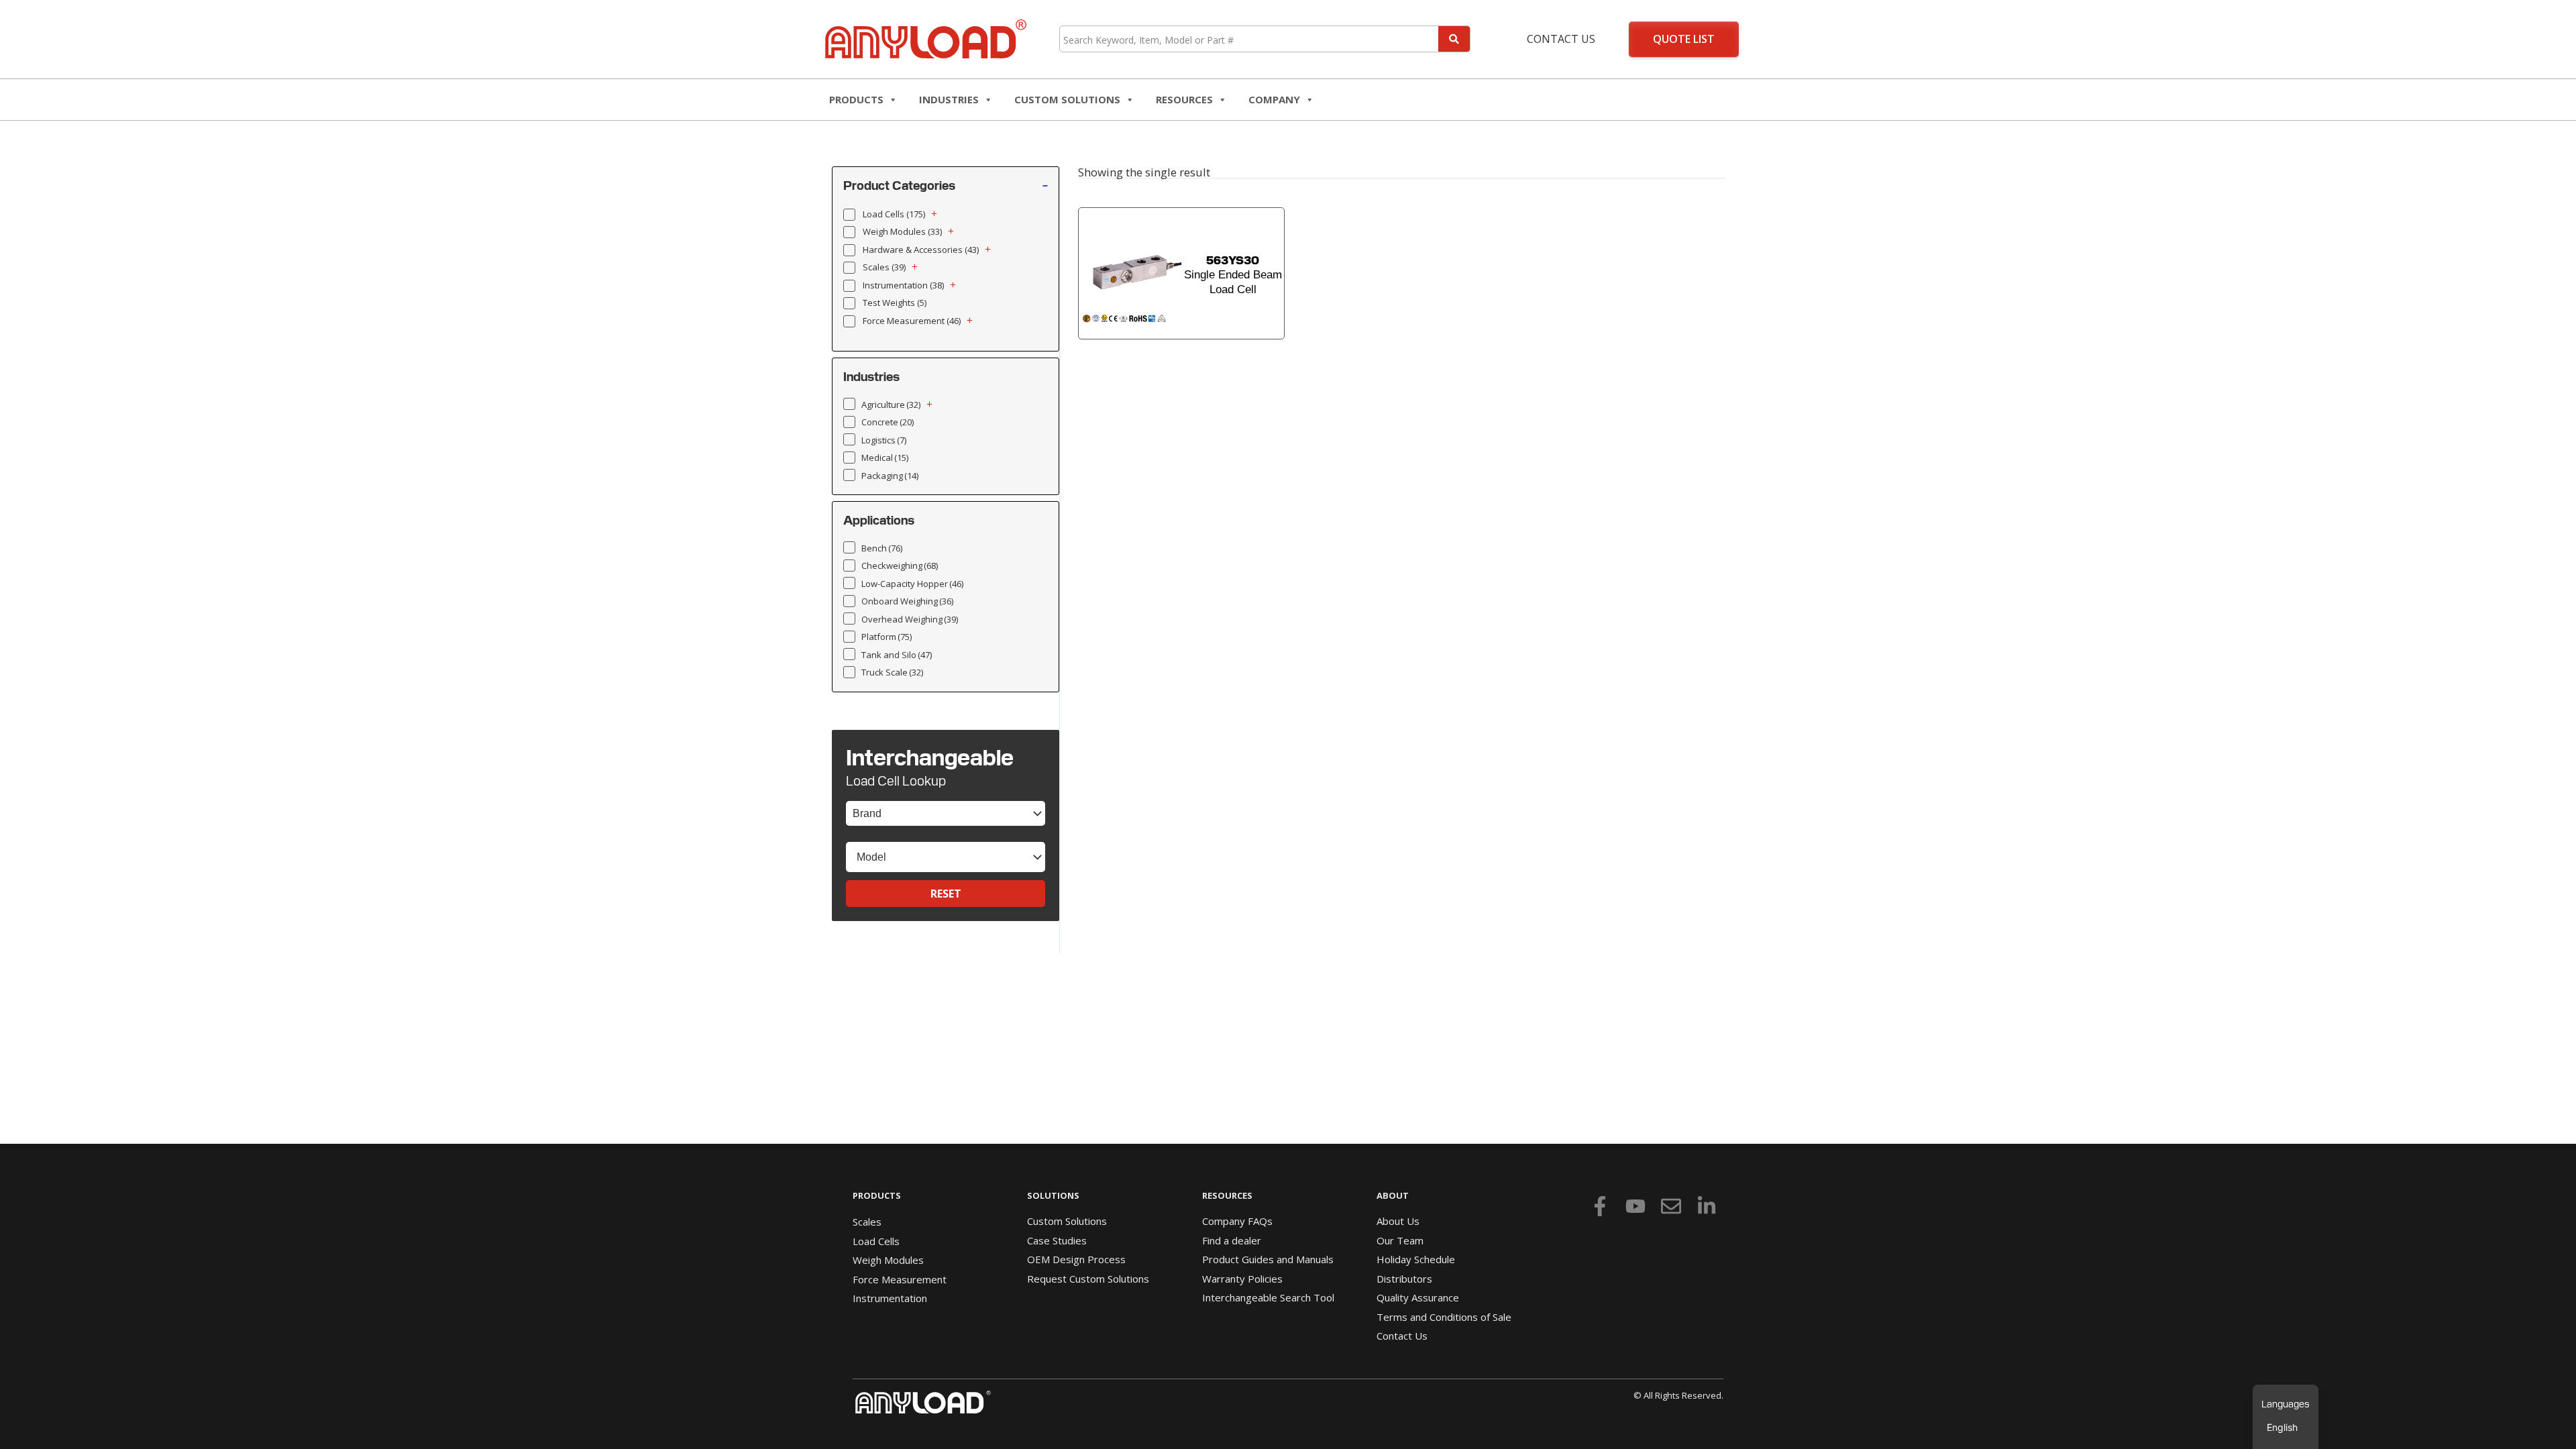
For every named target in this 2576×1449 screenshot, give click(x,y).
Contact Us (1561, 39)
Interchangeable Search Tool (1268, 1297)
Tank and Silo (897, 655)
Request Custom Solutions (1088, 1279)
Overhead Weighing (910, 619)
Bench (882, 548)
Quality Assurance (1418, 1297)
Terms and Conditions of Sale (1444, 1317)
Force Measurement (912, 321)
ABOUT (1393, 1195)
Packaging (890, 476)
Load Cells (894, 214)
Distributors (1404, 1279)
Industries (949, 99)
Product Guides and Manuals (1268, 1259)
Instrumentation (903, 285)
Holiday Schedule (1416, 1259)
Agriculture (891, 405)
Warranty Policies (1242, 1279)
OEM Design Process (1076, 1259)
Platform (887, 637)
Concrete (888, 422)
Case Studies (1057, 1240)
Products (856, 99)
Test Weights (895, 303)
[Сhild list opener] (934, 214)
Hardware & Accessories (921, 250)
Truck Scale (892, 672)
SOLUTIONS (1053, 1195)
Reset (946, 894)
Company (1274, 99)
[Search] (1454, 39)
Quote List (1684, 39)
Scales (884, 267)
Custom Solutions (1067, 99)
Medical (885, 458)
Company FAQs (1237, 1221)
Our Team (1400, 1240)
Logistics (884, 440)
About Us (1398, 1221)
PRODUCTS (877, 1195)
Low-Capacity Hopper (912, 584)
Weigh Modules (902, 231)
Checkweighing (900, 566)
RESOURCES (1184, 99)
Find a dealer (1232, 1240)
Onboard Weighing (907, 601)
